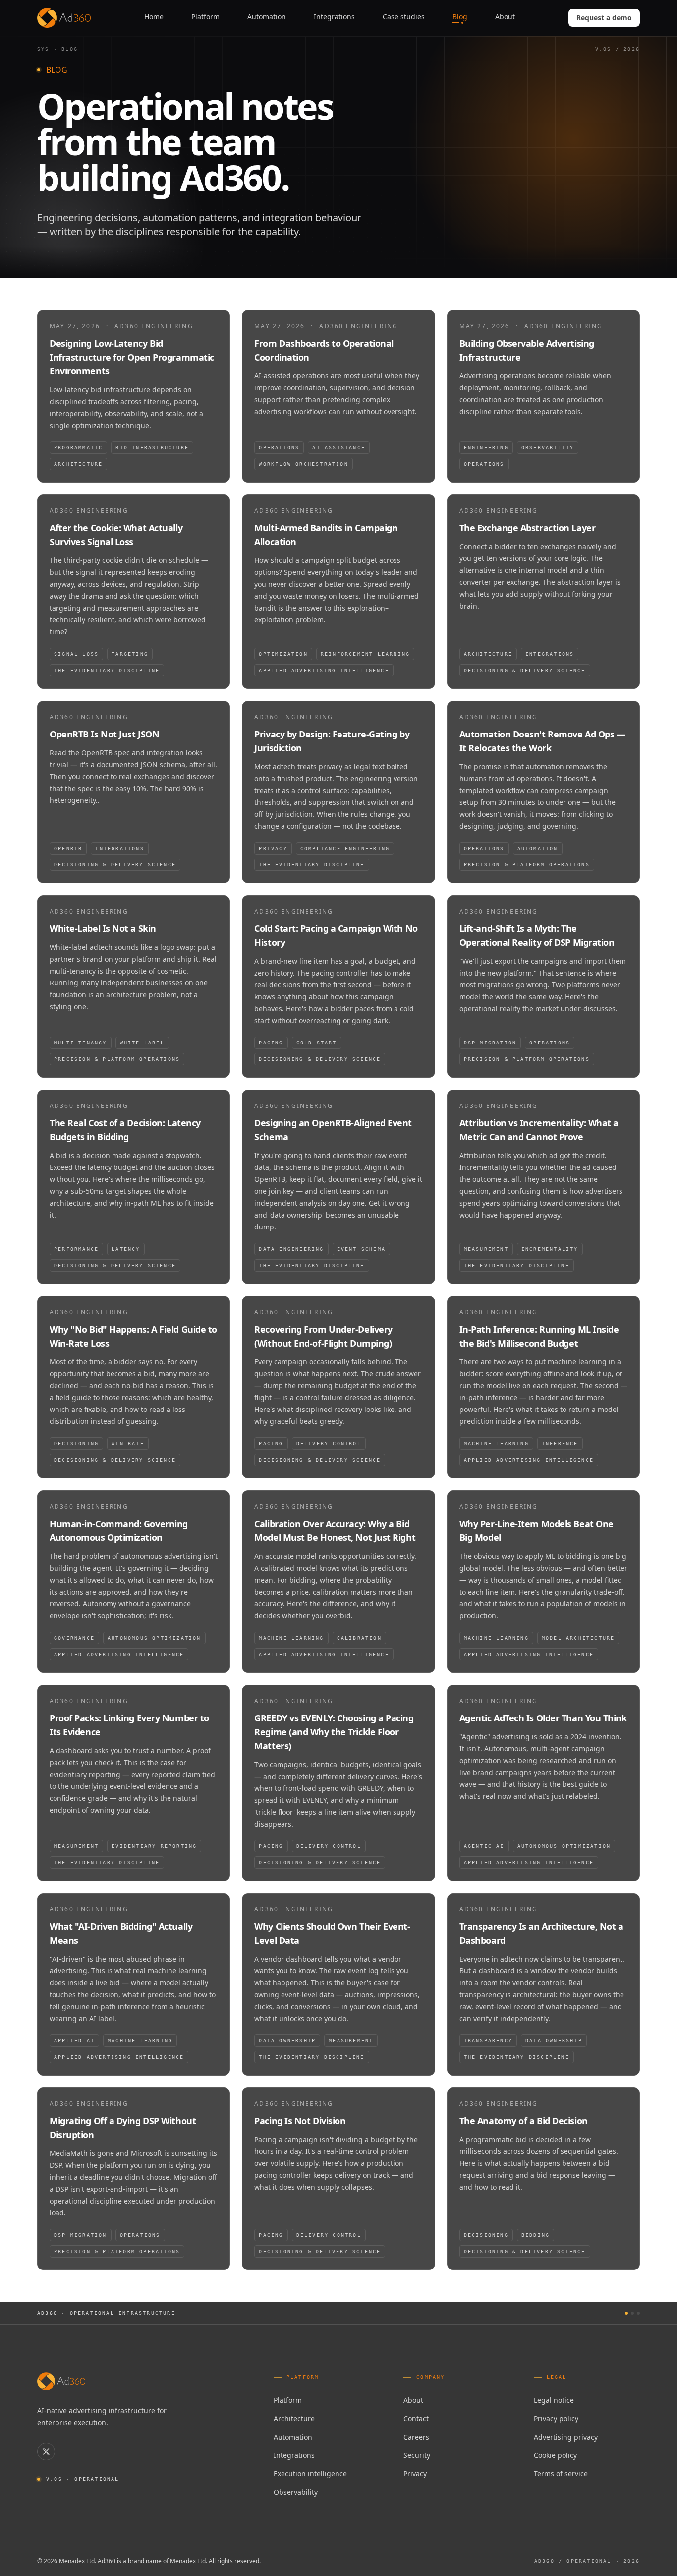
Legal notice (554, 2400)
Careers (416, 2437)
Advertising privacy (566, 2437)
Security (417, 2455)
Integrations (294, 2455)
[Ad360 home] (61, 2381)
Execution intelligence (310, 2474)
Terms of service (561, 2474)
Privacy (415, 2474)
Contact (416, 2419)
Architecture (294, 2419)
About (413, 2400)
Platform (288, 2400)
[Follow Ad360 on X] (46, 2452)
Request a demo (604, 18)
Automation (293, 2437)
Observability (296, 2492)
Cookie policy (555, 2455)
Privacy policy (556, 2419)
